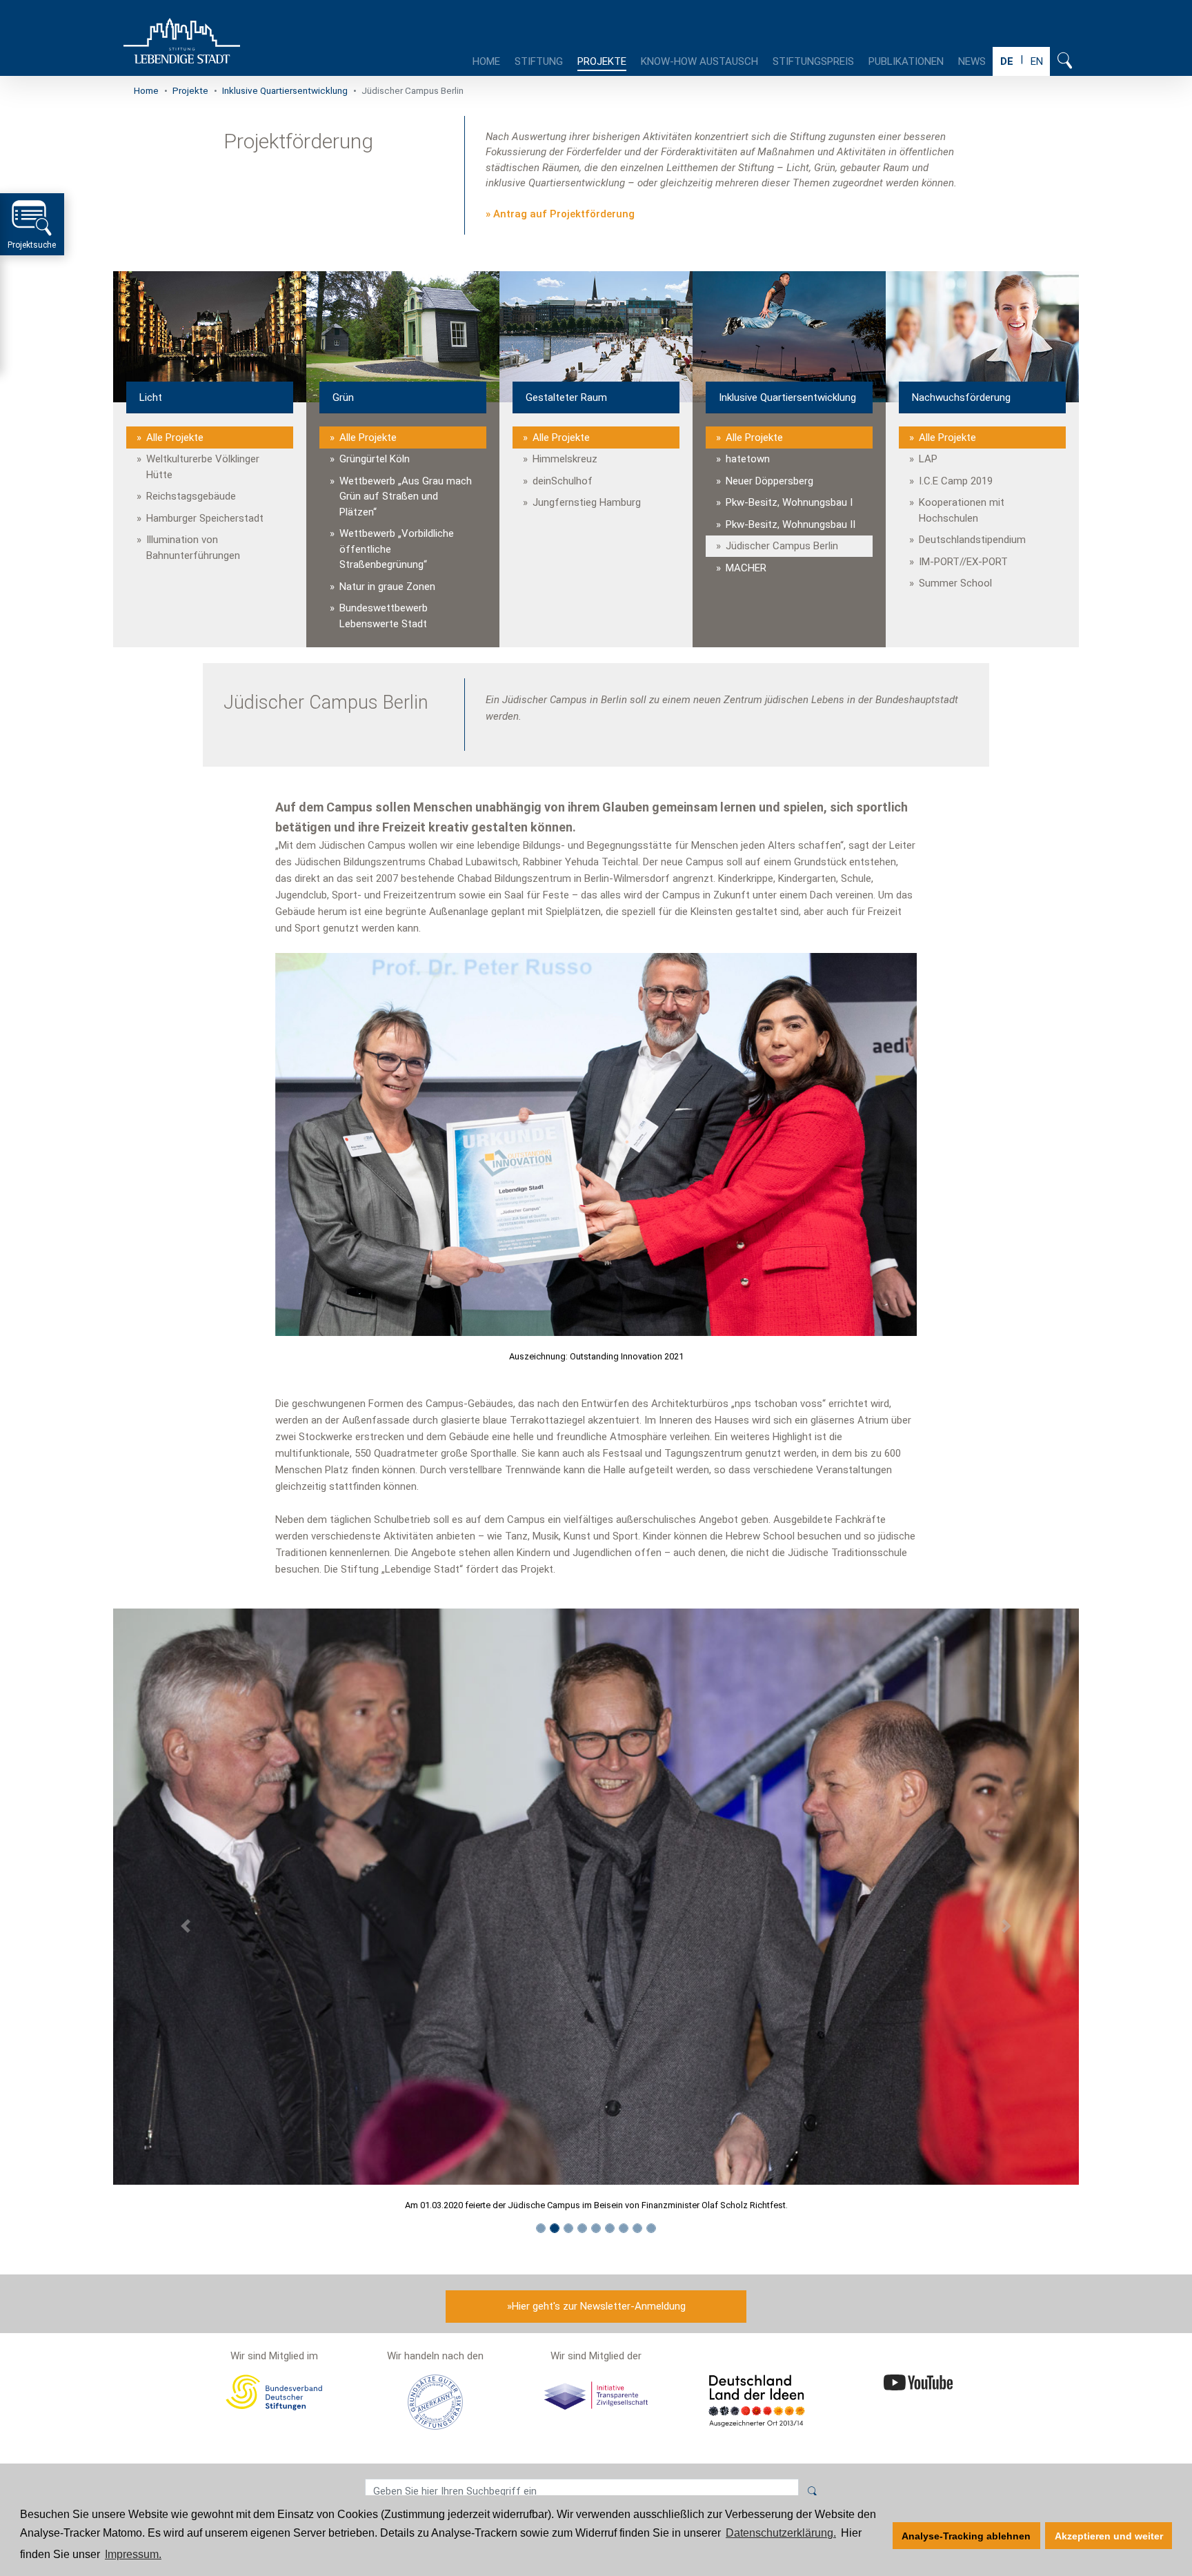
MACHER (746, 568)
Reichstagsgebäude (191, 496)
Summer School (955, 583)
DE (1007, 61)
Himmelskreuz (565, 459)
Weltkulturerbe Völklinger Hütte (203, 467)
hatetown (748, 459)
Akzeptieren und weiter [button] (1109, 2536)
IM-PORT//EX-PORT (963, 562)
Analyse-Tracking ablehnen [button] (966, 2536)
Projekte (602, 61)
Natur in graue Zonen (387, 587)
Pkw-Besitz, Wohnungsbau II (791, 524)
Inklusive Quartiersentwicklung (285, 90)
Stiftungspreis (813, 61)
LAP (928, 459)
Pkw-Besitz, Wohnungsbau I (789, 502)
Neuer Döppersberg (769, 481)
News (972, 61)
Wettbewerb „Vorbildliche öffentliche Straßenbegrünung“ (397, 549)
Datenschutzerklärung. (781, 2533)
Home (486, 61)
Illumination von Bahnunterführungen (193, 548)
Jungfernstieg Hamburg (587, 502)
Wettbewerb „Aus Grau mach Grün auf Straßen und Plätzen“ (406, 496)
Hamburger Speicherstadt (205, 518)
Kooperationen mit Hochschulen (962, 510)
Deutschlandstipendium (972, 540)
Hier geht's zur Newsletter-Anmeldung (599, 2306)
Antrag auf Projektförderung (564, 214)
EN (1037, 61)
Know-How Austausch (699, 61)
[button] (186, 1926)
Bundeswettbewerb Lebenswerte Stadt (384, 616)
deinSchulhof (563, 481)
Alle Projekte (175, 437)
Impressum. (133, 2554)
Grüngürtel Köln (375, 459)
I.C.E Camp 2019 (956, 481)
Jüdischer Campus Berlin (782, 546)
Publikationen (906, 61)
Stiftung (539, 61)
